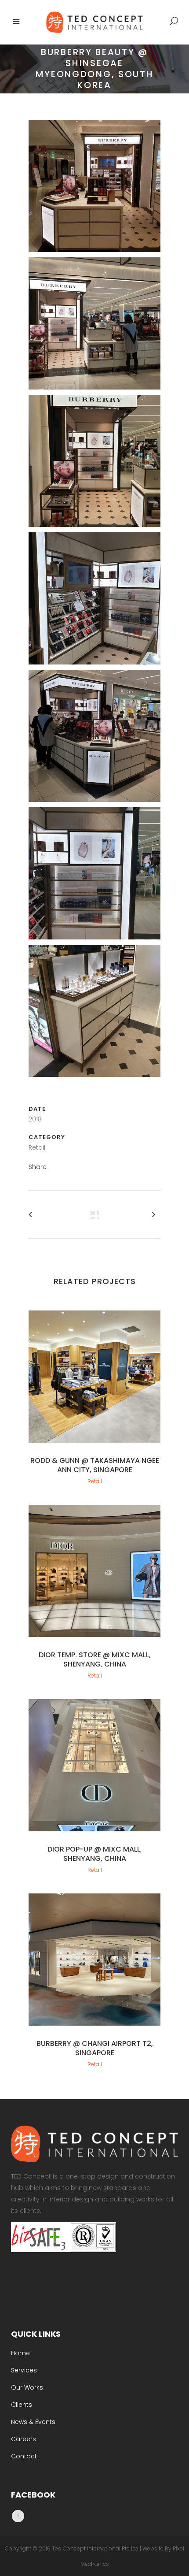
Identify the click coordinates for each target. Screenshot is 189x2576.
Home (20, 2353)
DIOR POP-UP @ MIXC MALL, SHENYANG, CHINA (95, 1854)
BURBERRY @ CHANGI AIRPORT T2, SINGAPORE (95, 2048)
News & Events (33, 2422)
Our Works (27, 2387)
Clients (22, 2405)
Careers (24, 2439)
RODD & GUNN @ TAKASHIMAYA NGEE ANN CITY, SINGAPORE (95, 1465)
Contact (24, 2456)
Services (24, 2370)
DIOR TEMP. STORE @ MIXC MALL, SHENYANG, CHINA (95, 1659)
